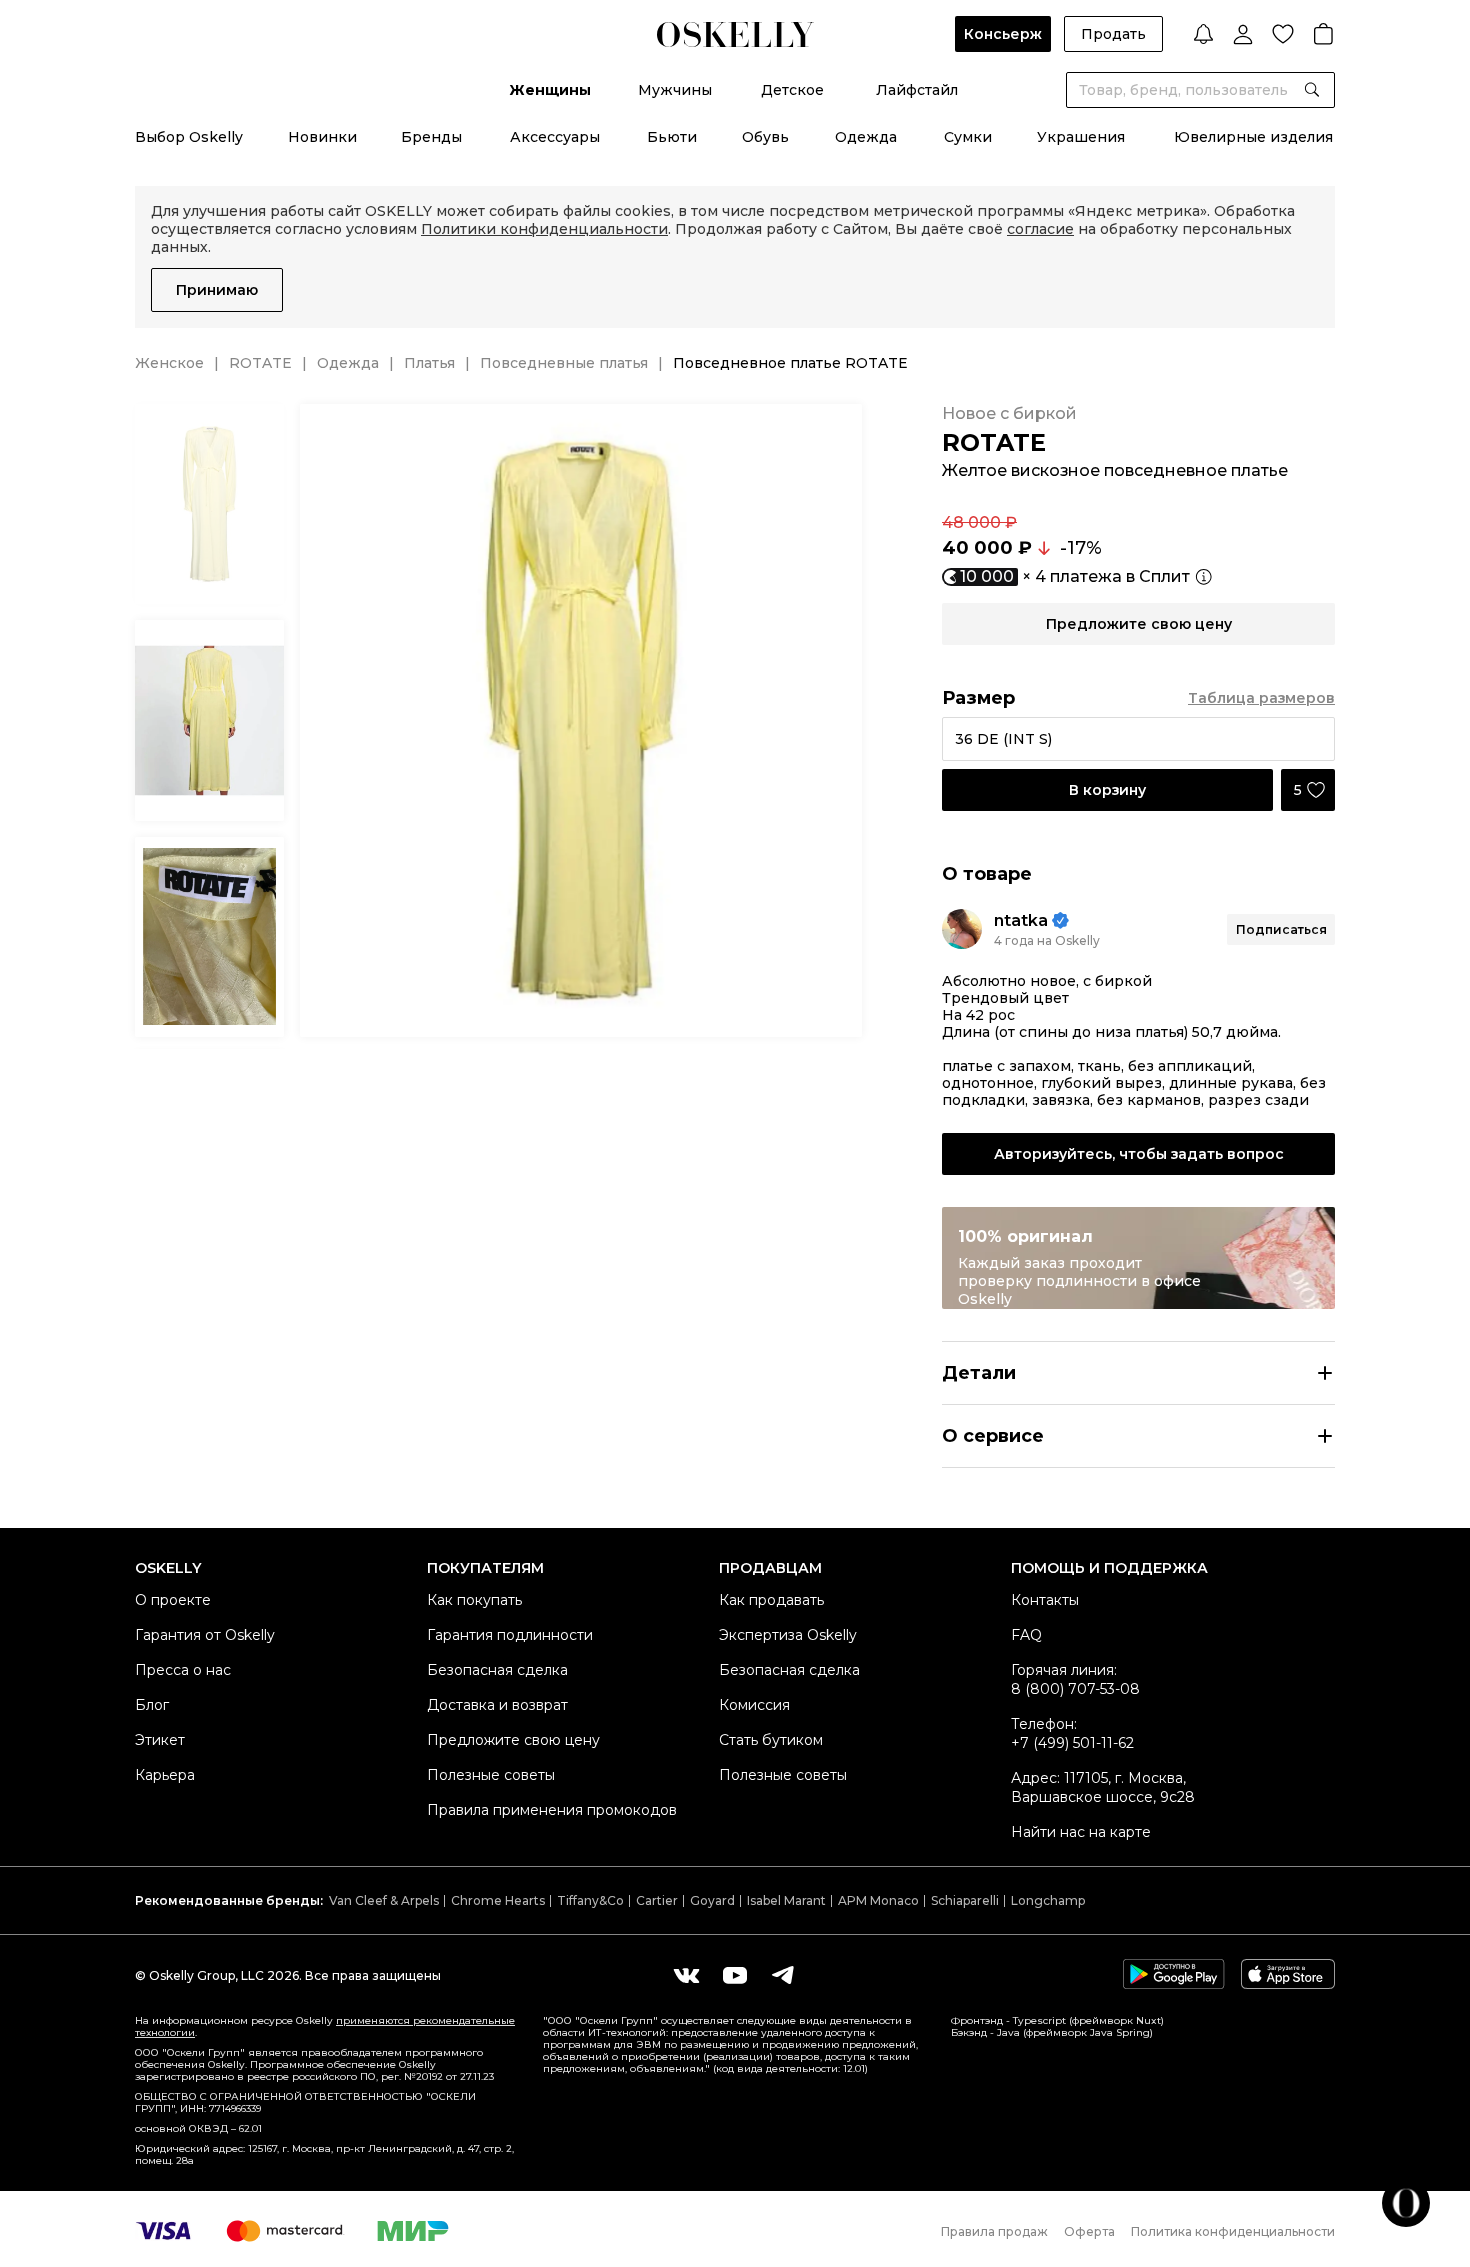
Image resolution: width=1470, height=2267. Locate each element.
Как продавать (771, 1600)
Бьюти (672, 137)
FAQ (1026, 1635)
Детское (792, 90)
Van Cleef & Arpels (384, 1900)
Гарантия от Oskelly (205, 1635)
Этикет (160, 1740)
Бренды (431, 137)
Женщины (550, 90)
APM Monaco (878, 1900)
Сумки (968, 137)
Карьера (165, 1775)
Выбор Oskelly (189, 137)
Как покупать (474, 1600)
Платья (429, 363)
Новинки (322, 137)
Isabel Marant (786, 1900)
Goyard (712, 1900)
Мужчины (675, 90)
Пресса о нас (183, 1670)
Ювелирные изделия (1253, 137)
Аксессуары (555, 137)
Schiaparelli (965, 1900)
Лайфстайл (917, 90)
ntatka (1021, 920)
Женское (169, 363)
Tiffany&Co (590, 1900)
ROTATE (260, 363)
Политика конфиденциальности (1233, 2231)
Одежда (866, 137)
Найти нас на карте (1081, 1832)
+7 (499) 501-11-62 (1072, 1743)
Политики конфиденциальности (544, 229)
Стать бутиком (771, 1740)
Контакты (1045, 1600)
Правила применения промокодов (552, 1810)
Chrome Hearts (498, 1900)
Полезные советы (491, 1775)
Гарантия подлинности (510, 1635)
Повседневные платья (564, 363)
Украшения (1081, 137)
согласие (1040, 229)
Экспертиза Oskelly (788, 1635)
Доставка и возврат (497, 1705)
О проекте (173, 1600)
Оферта (1089, 2231)
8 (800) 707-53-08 (1075, 1689)
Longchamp (1048, 1900)
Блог (152, 1705)
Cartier (657, 1900)
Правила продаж (994, 2231)
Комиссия (754, 1705)
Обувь (765, 137)
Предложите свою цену (513, 1740)
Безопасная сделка (497, 1670)
